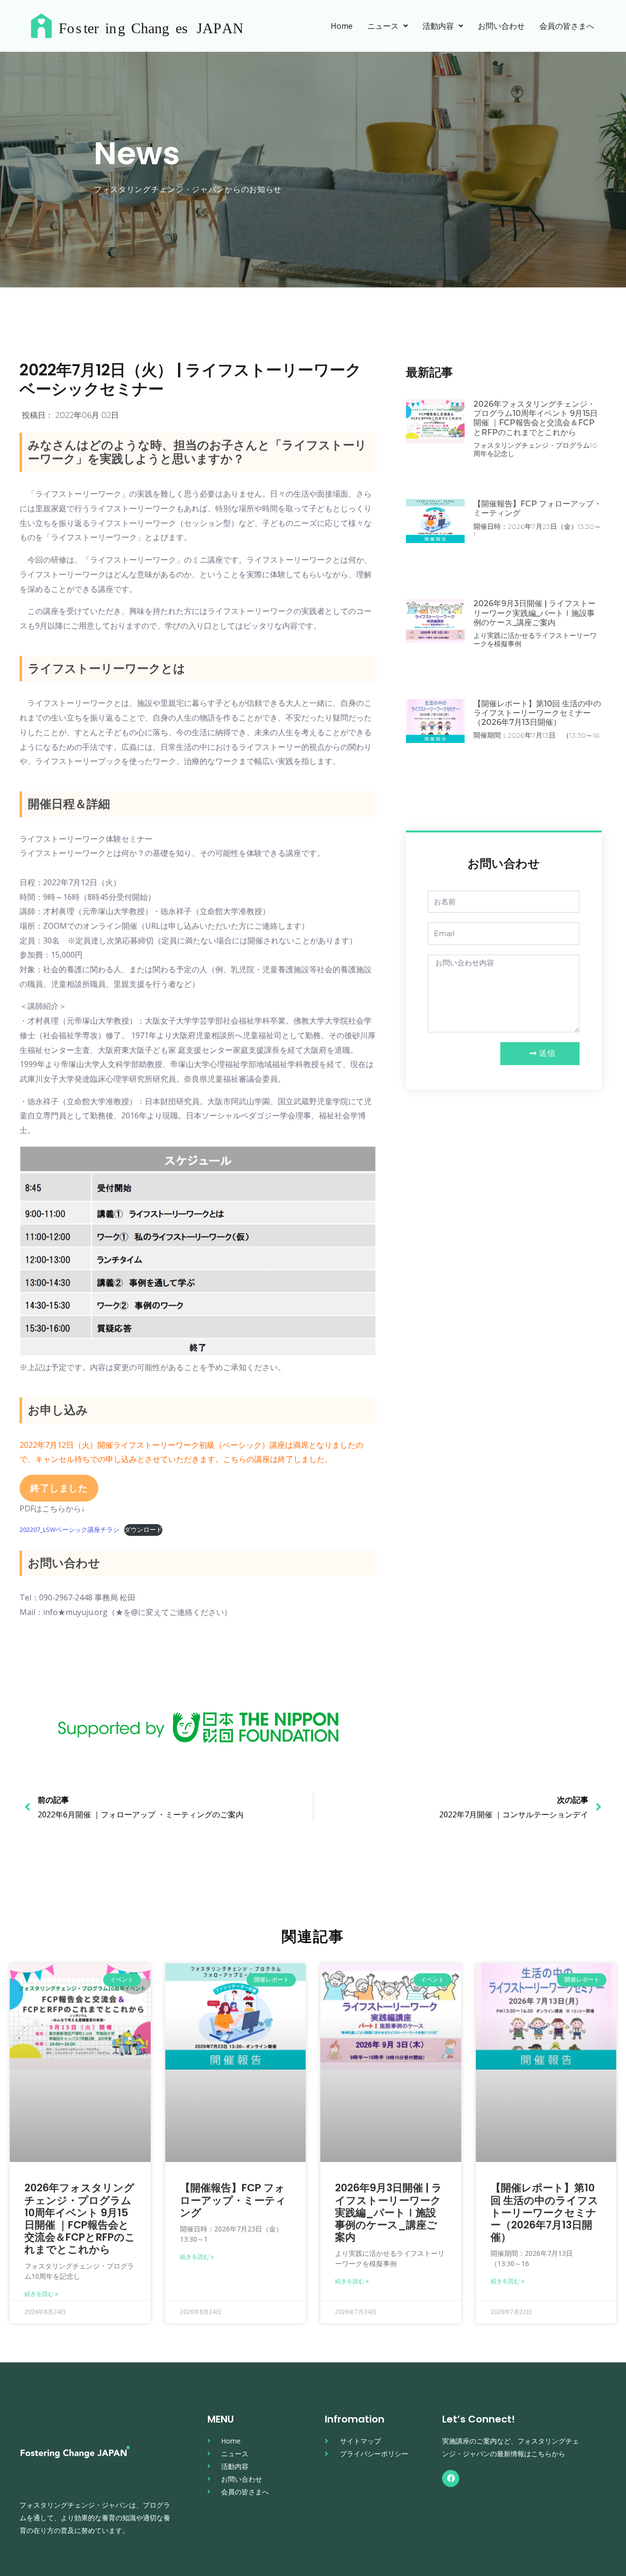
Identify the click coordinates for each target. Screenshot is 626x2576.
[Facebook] (451, 2478)
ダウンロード (143, 1529)
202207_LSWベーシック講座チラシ (69, 1529)
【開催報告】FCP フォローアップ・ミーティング (233, 2200)
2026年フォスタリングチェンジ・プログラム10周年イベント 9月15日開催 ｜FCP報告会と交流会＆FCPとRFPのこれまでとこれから (536, 418)
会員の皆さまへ (567, 26)
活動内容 (438, 26)
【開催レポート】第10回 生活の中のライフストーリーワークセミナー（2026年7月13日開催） (537, 713)
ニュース (383, 26)
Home (342, 26)
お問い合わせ (501, 26)
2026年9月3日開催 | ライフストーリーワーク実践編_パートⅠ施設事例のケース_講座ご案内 (535, 613)
